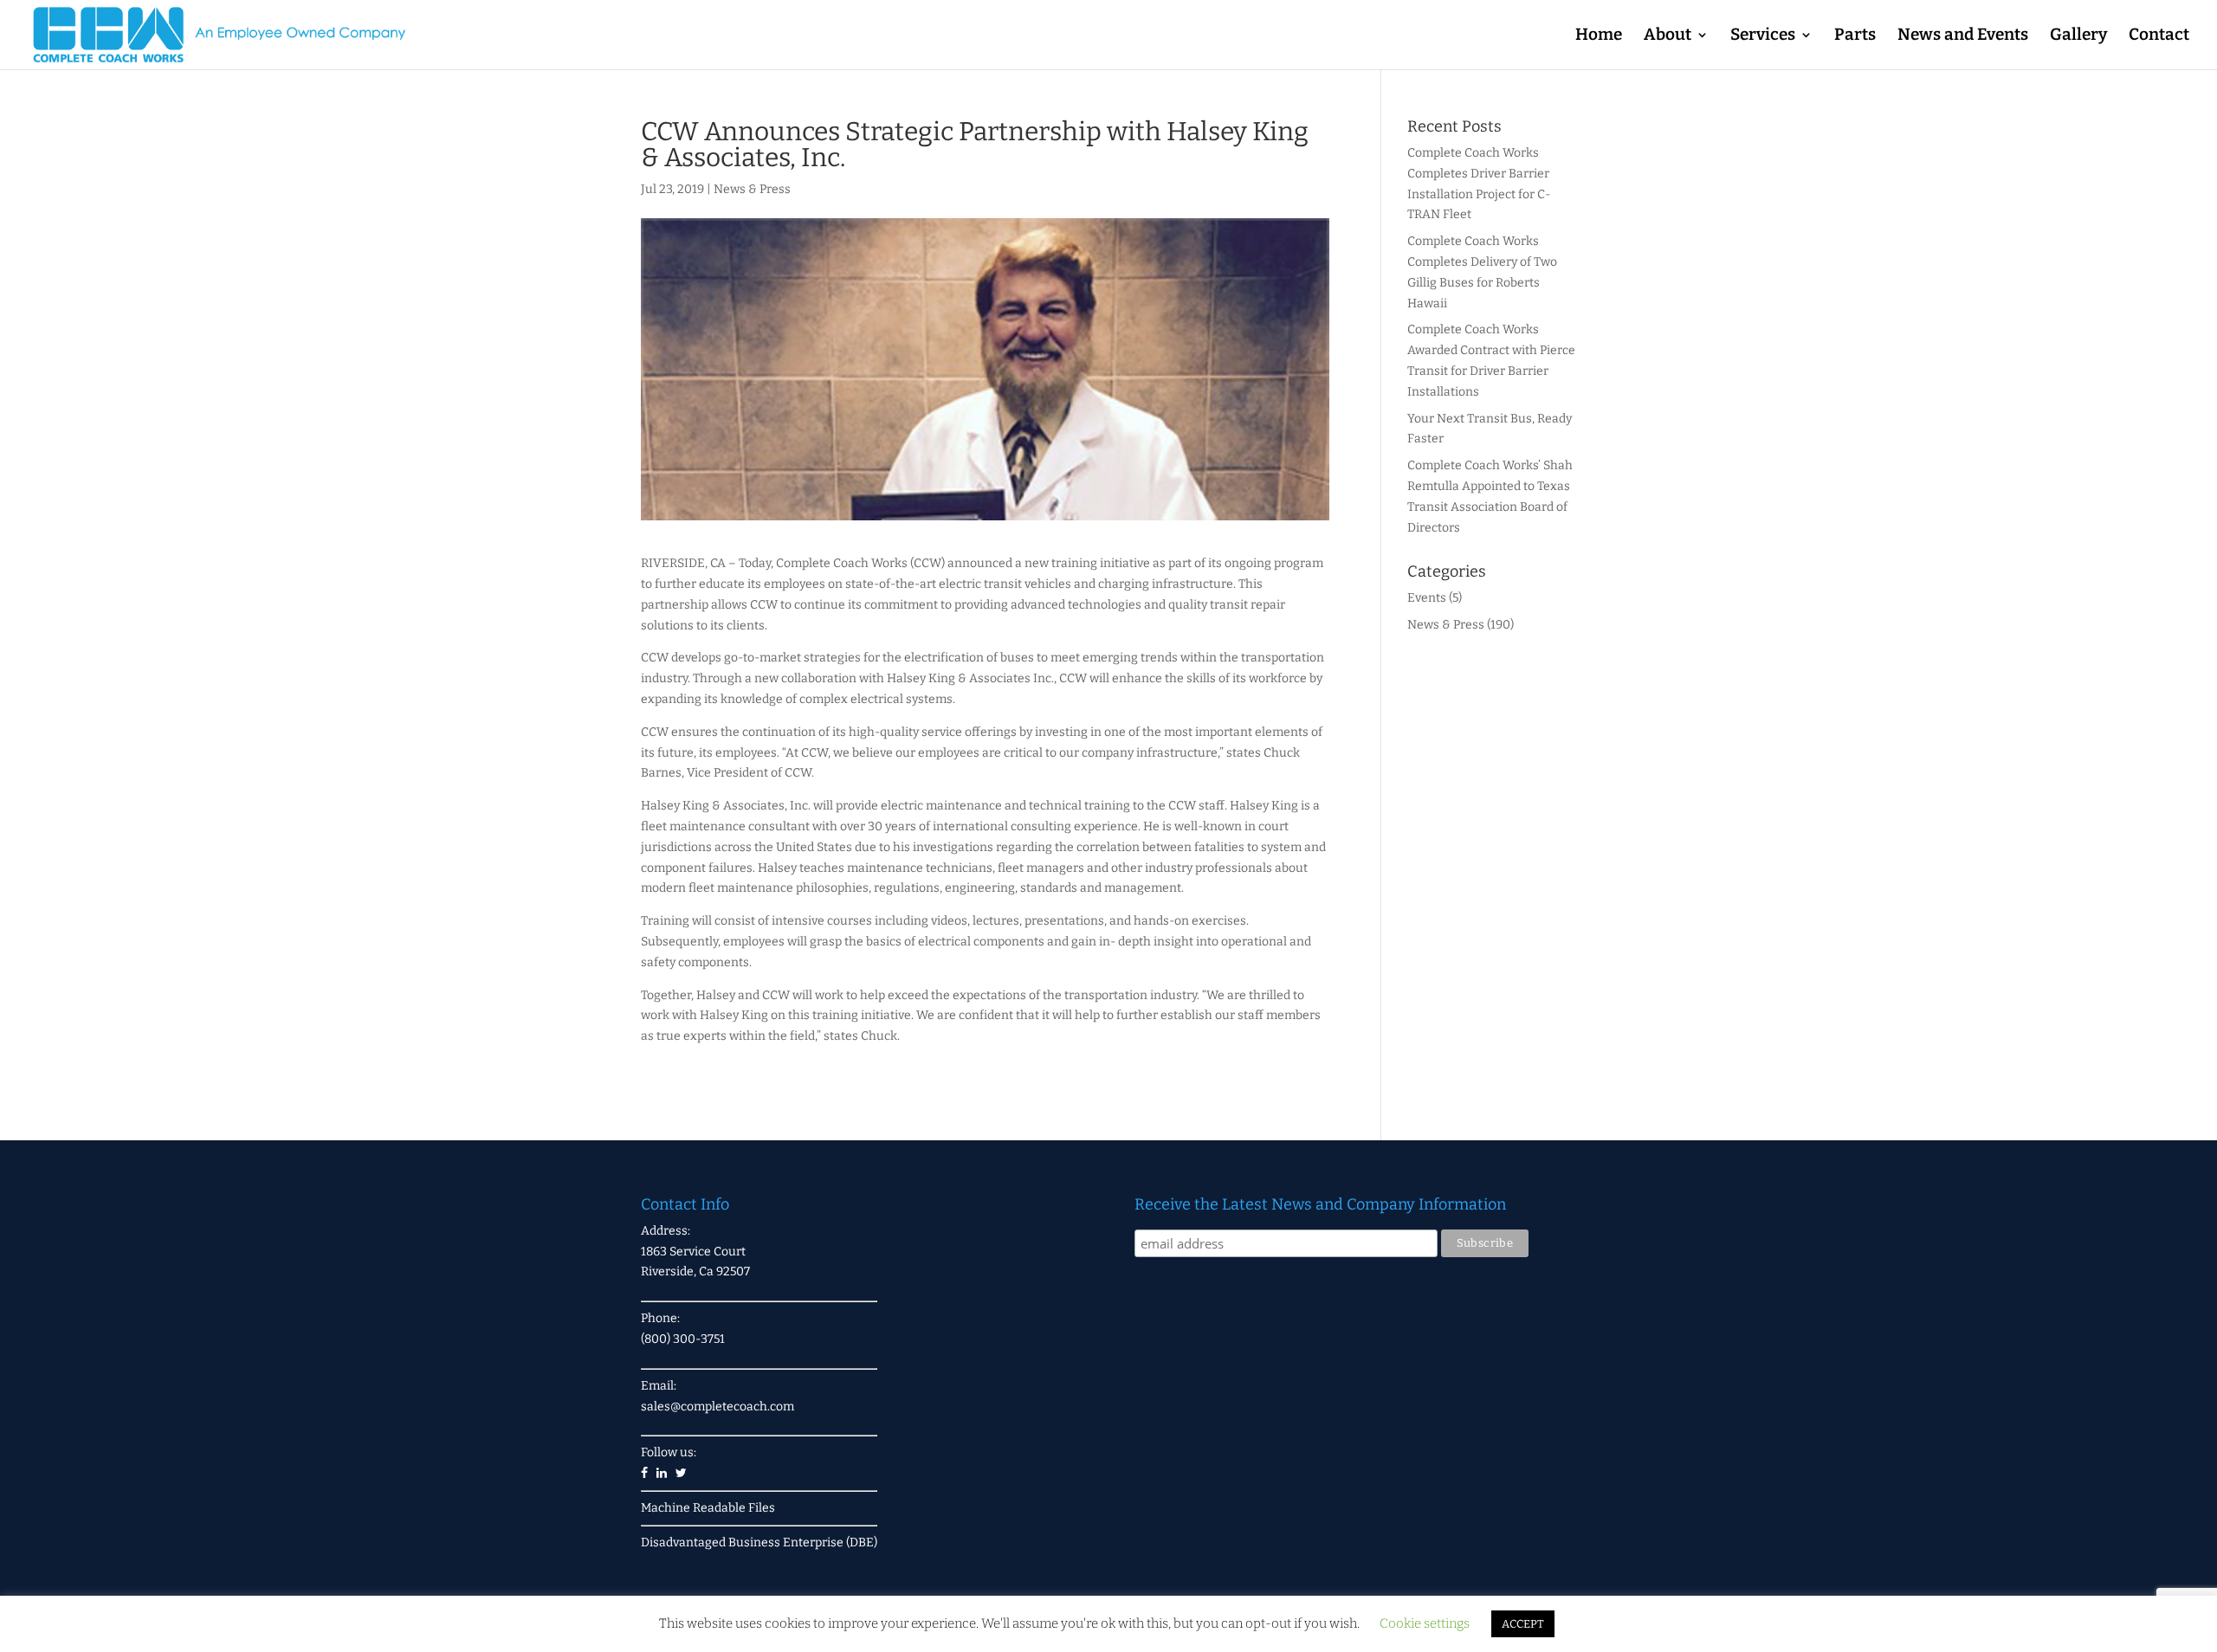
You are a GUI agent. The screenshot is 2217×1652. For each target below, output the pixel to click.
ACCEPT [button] (1523, 1624)
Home (1599, 36)
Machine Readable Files (708, 1508)
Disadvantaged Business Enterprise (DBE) (759, 1542)
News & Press (752, 189)
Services (1763, 36)
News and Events (1963, 36)
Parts (1855, 36)
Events (1427, 598)
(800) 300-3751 (683, 1339)
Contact (2159, 36)
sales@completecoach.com (717, 1407)
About (1668, 36)
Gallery (2078, 36)
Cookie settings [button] (1425, 1623)
